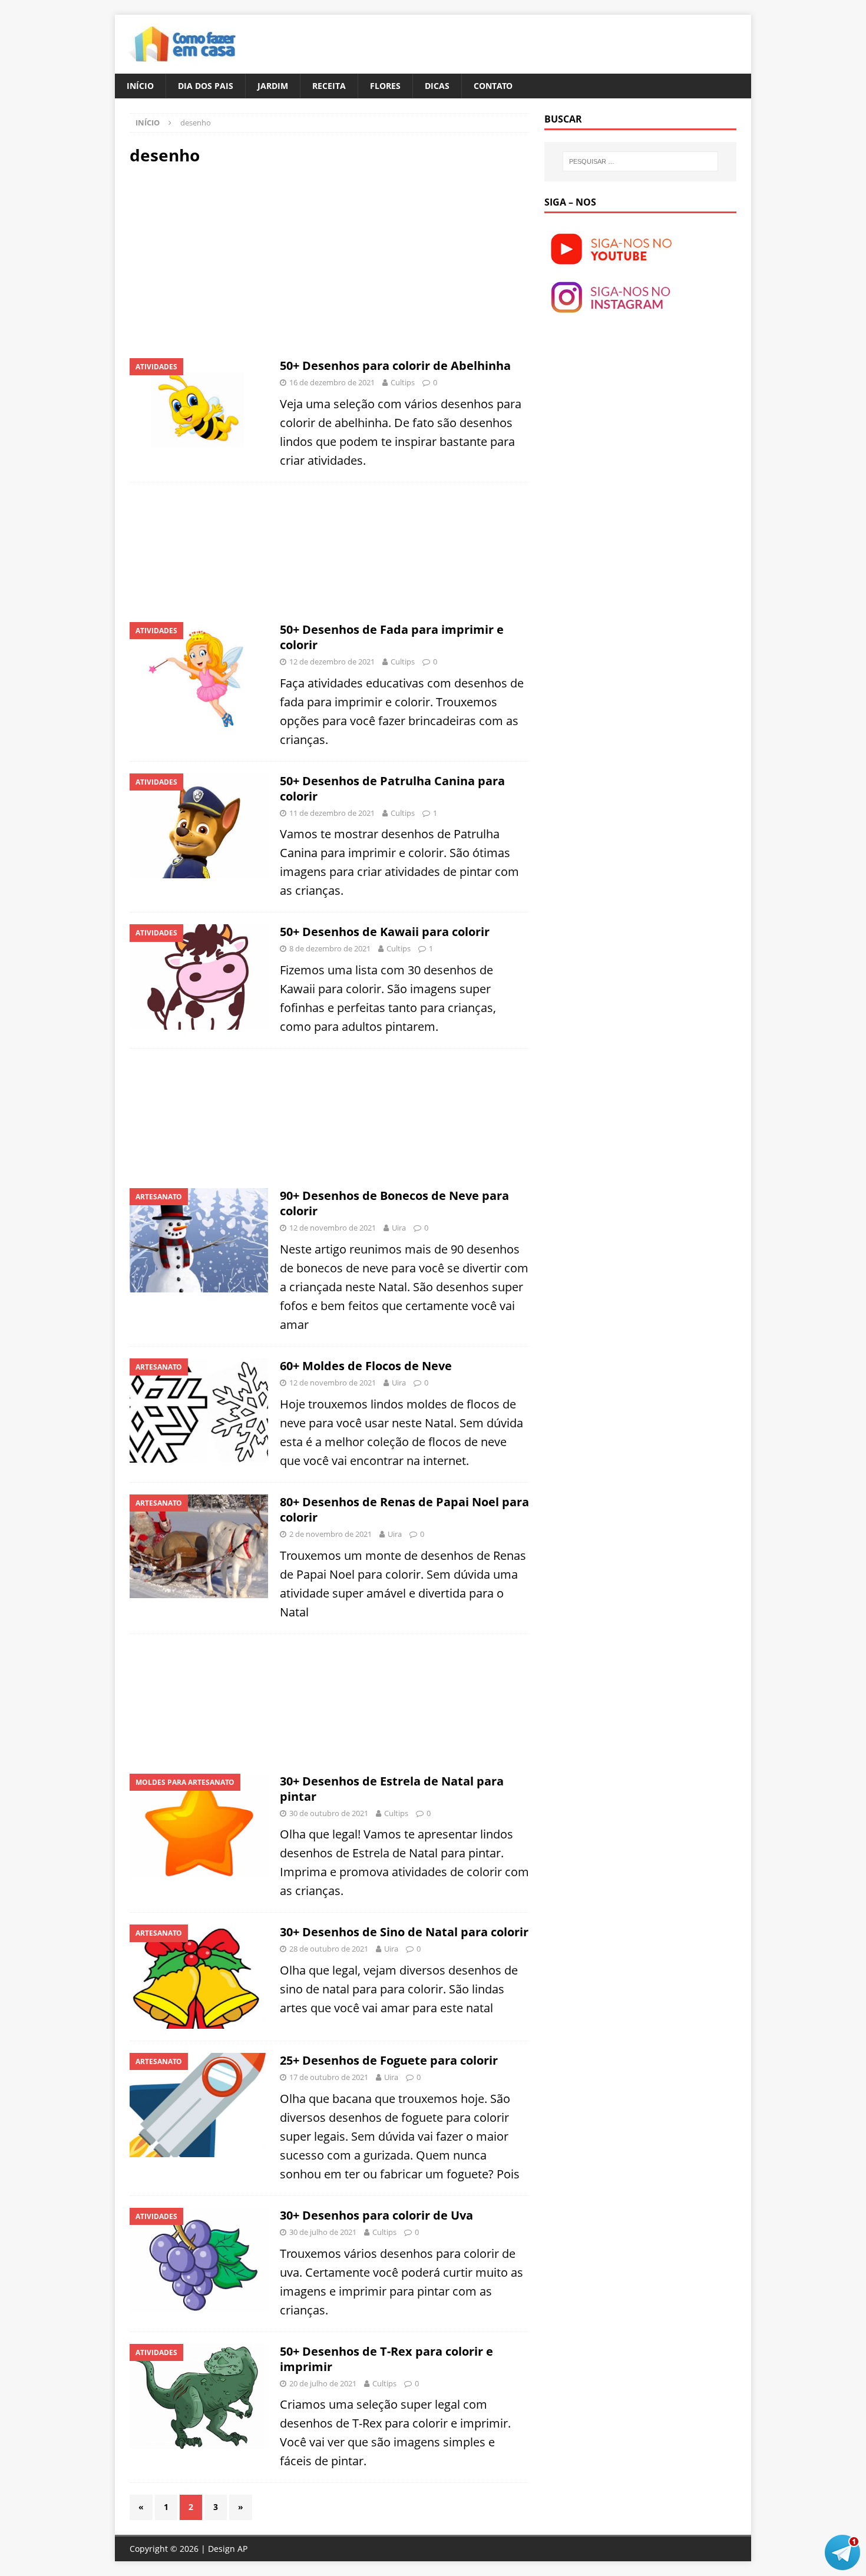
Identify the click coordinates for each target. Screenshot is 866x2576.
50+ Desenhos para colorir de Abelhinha (395, 366)
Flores (385, 86)
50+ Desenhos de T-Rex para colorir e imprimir (386, 2359)
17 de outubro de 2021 (329, 2077)
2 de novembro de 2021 (330, 1534)
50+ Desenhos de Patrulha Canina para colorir (392, 788)
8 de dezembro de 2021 (330, 948)
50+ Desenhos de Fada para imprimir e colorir (392, 637)
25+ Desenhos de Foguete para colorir (389, 2060)
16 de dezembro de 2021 (332, 382)
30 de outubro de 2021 (329, 1813)
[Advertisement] (229, 260)
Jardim (273, 86)
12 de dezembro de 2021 (332, 662)
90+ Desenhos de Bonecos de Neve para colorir (394, 1203)
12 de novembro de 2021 (333, 1228)
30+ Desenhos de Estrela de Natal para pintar (392, 1789)
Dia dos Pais (206, 86)
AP (242, 2549)
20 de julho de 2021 (323, 2383)
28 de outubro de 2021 (329, 1949)
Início (140, 86)
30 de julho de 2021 (323, 2232)
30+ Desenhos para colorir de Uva (376, 2215)
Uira (399, 1228)
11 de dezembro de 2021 (332, 813)
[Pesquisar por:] (640, 161)
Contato (493, 86)
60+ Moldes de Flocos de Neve (366, 1366)
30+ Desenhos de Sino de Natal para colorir (404, 1932)
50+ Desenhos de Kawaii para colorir (385, 932)
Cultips (403, 382)
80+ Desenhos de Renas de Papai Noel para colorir (404, 1509)
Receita (329, 86)
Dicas (437, 86)
